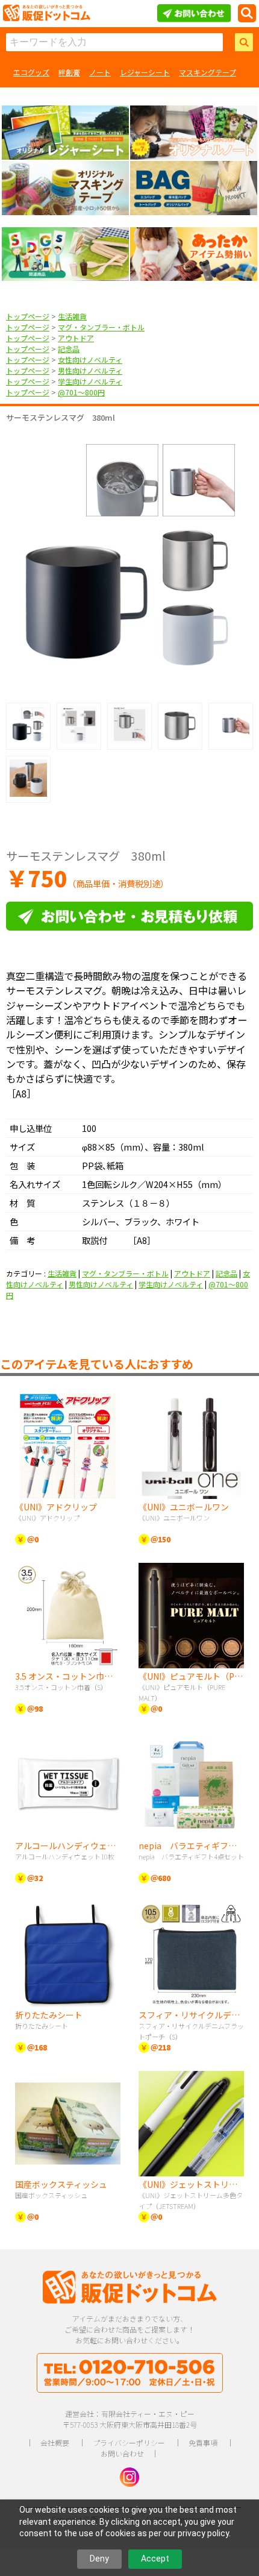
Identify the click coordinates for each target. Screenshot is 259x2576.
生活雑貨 (72, 316)
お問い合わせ (122, 2453)
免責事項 (203, 2442)
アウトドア (76, 338)
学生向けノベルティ (90, 381)
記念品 (69, 349)
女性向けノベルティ (90, 360)
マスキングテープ (208, 72)
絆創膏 (69, 72)
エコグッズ (31, 72)
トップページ (28, 316)
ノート (100, 72)
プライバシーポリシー (129, 2442)
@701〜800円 (81, 392)
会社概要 (55, 2442)
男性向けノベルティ (90, 370)
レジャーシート (145, 72)
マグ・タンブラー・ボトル (101, 327)
